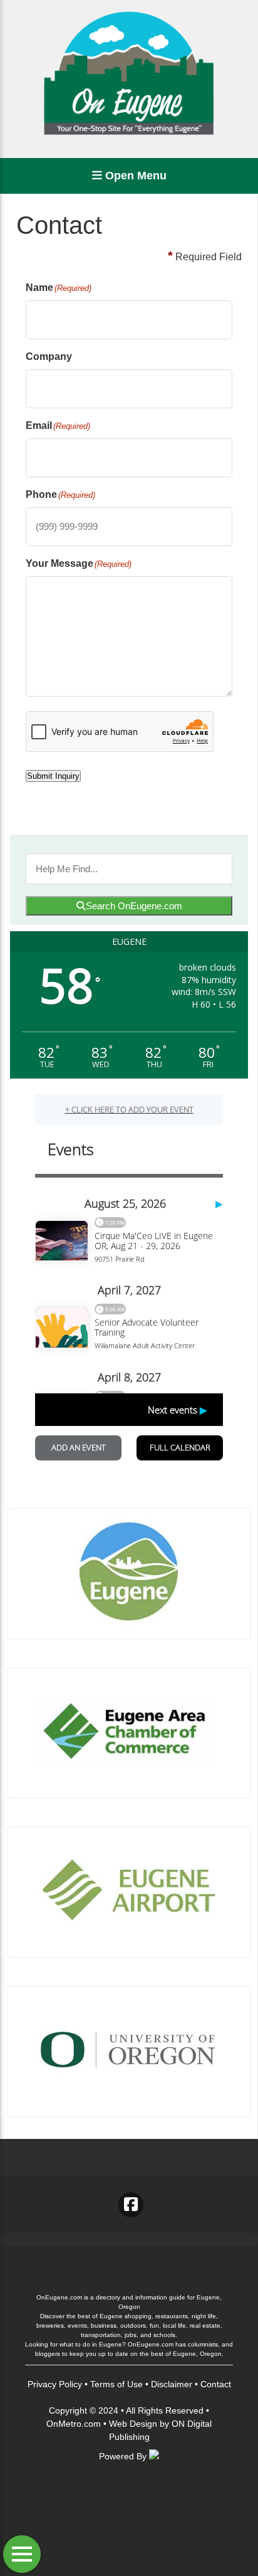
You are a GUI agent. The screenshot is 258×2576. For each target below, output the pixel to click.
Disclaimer (172, 2384)
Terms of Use (116, 2384)
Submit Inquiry (53, 776)
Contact (216, 2384)
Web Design (133, 2424)
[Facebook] (131, 2205)
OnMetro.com (74, 2424)
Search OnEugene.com (134, 906)
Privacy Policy (55, 2384)
